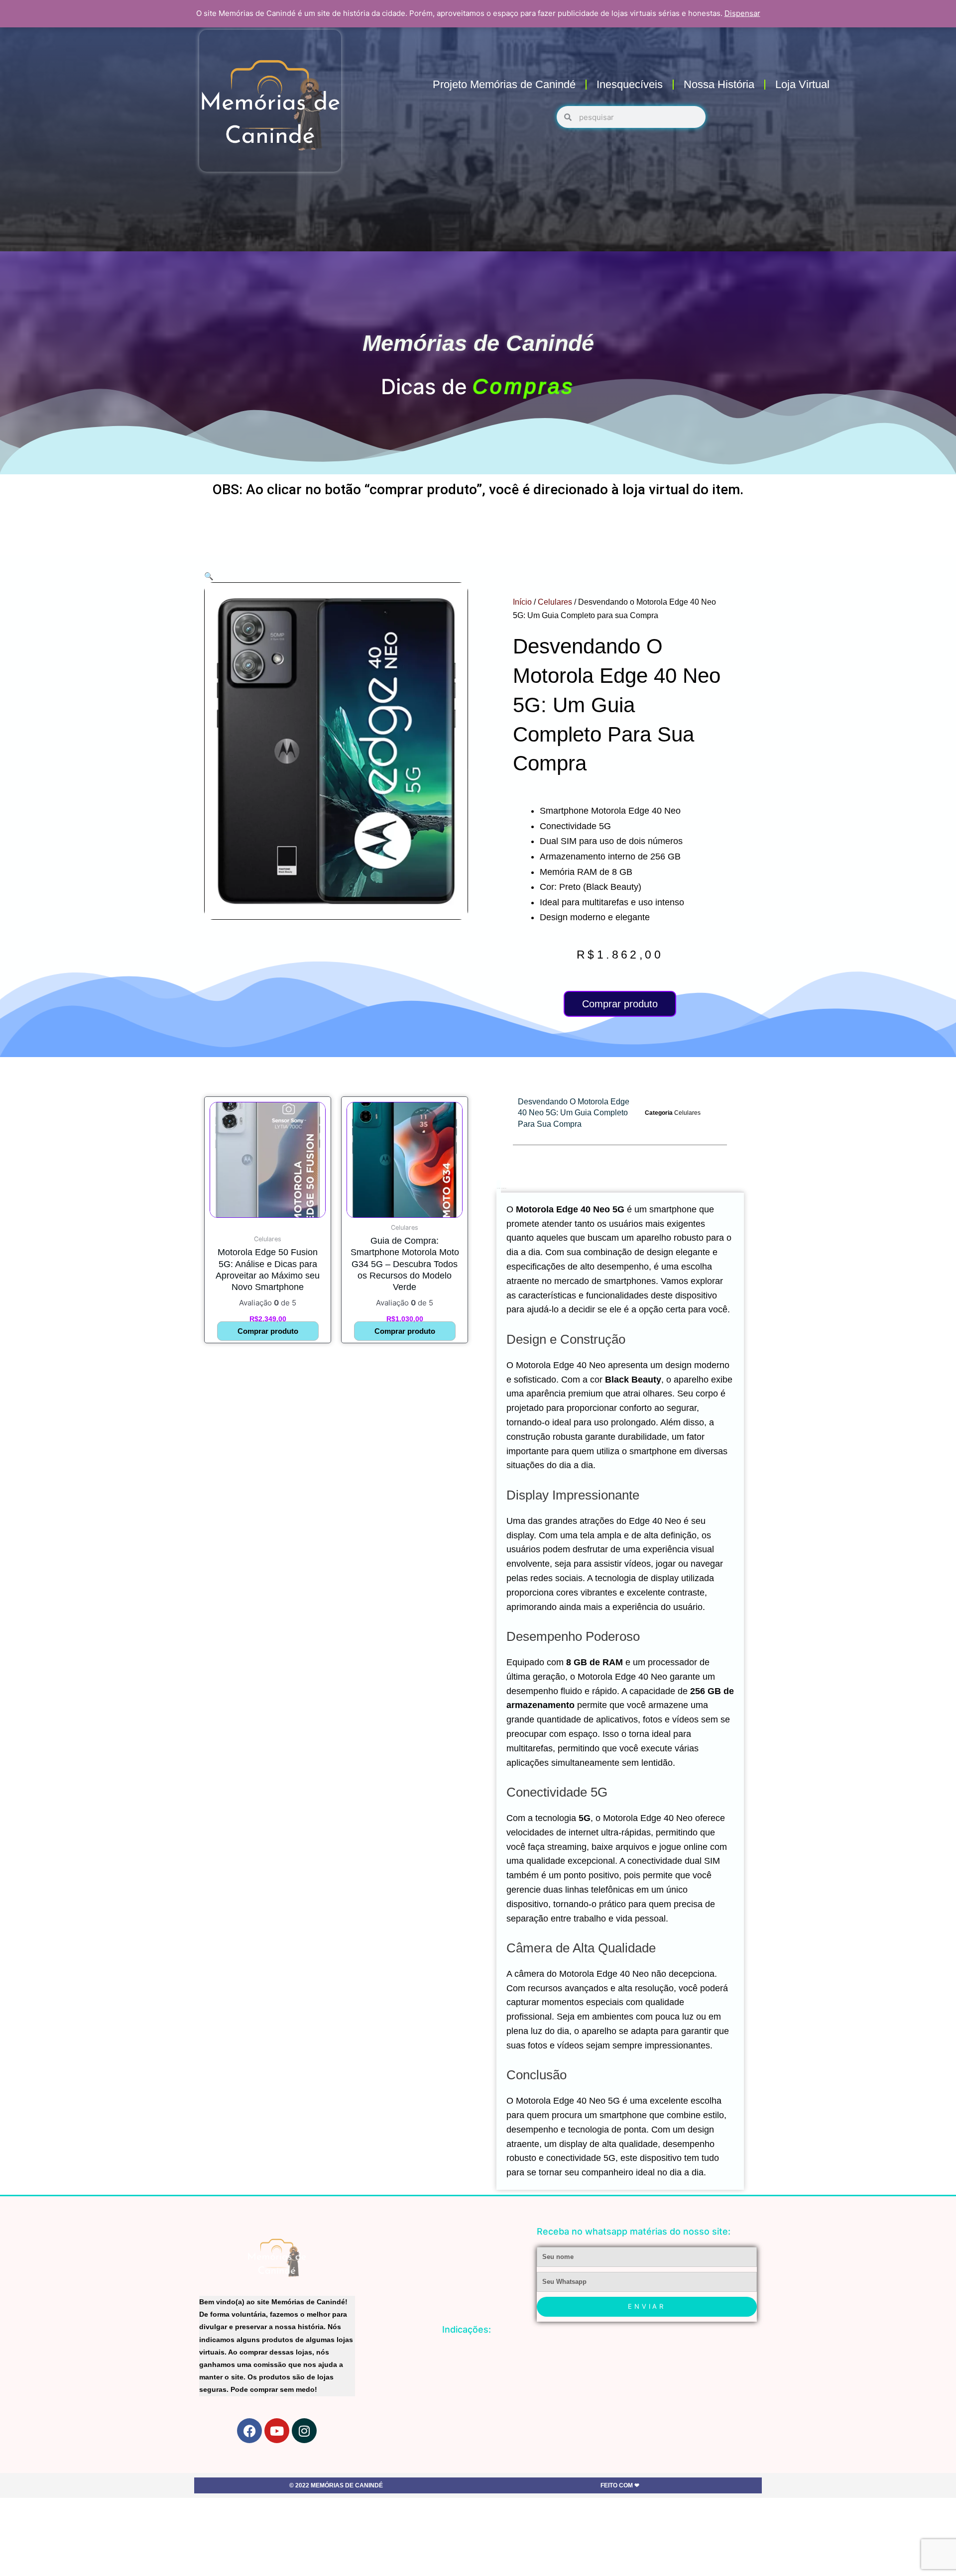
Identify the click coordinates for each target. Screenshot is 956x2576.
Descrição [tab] (499, 1188)
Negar (824, 2552)
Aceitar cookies (743, 2552)
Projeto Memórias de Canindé (504, 84)
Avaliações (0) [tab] (504, 1188)
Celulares (555, 602)
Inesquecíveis (630, 84)
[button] (936, 2503)
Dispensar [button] (742, 13)
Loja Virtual (802, 84)
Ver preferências (903, 2552)
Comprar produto (620, 1004)
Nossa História (719, 84)
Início (522, 602)
